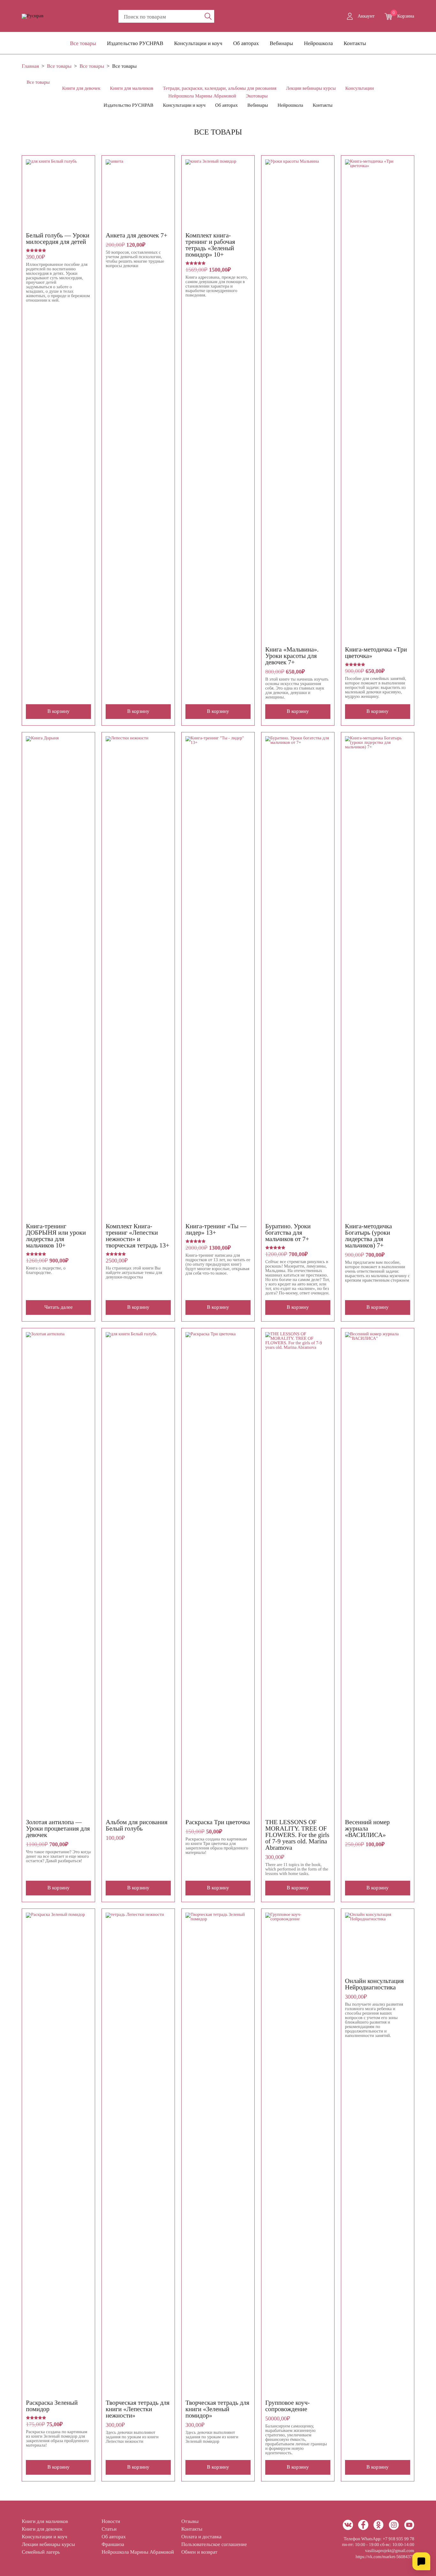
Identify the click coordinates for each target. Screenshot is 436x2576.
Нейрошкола (318, 43)
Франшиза (113, 2545)
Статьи (109, 2529)
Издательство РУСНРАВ (135, 43)
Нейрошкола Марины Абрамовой (202, 96)
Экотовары (257, 96)
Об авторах (246, 43)
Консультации (360, 89)
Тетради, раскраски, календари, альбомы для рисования (220, 89)
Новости (111, 2522)
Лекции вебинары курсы (311, 89)
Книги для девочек (81, 89)
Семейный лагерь (41, 2552)
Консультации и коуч (198, 43)
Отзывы (190, 2522)
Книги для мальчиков (132, 89)
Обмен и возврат (199, 2552)
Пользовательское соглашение (214, 2545)
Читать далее (59, 1307)
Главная (30, 66)
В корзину (59, 711)
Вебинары (281, 43)
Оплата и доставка (201, 2537)
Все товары (83, 43)
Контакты (355, 43)
